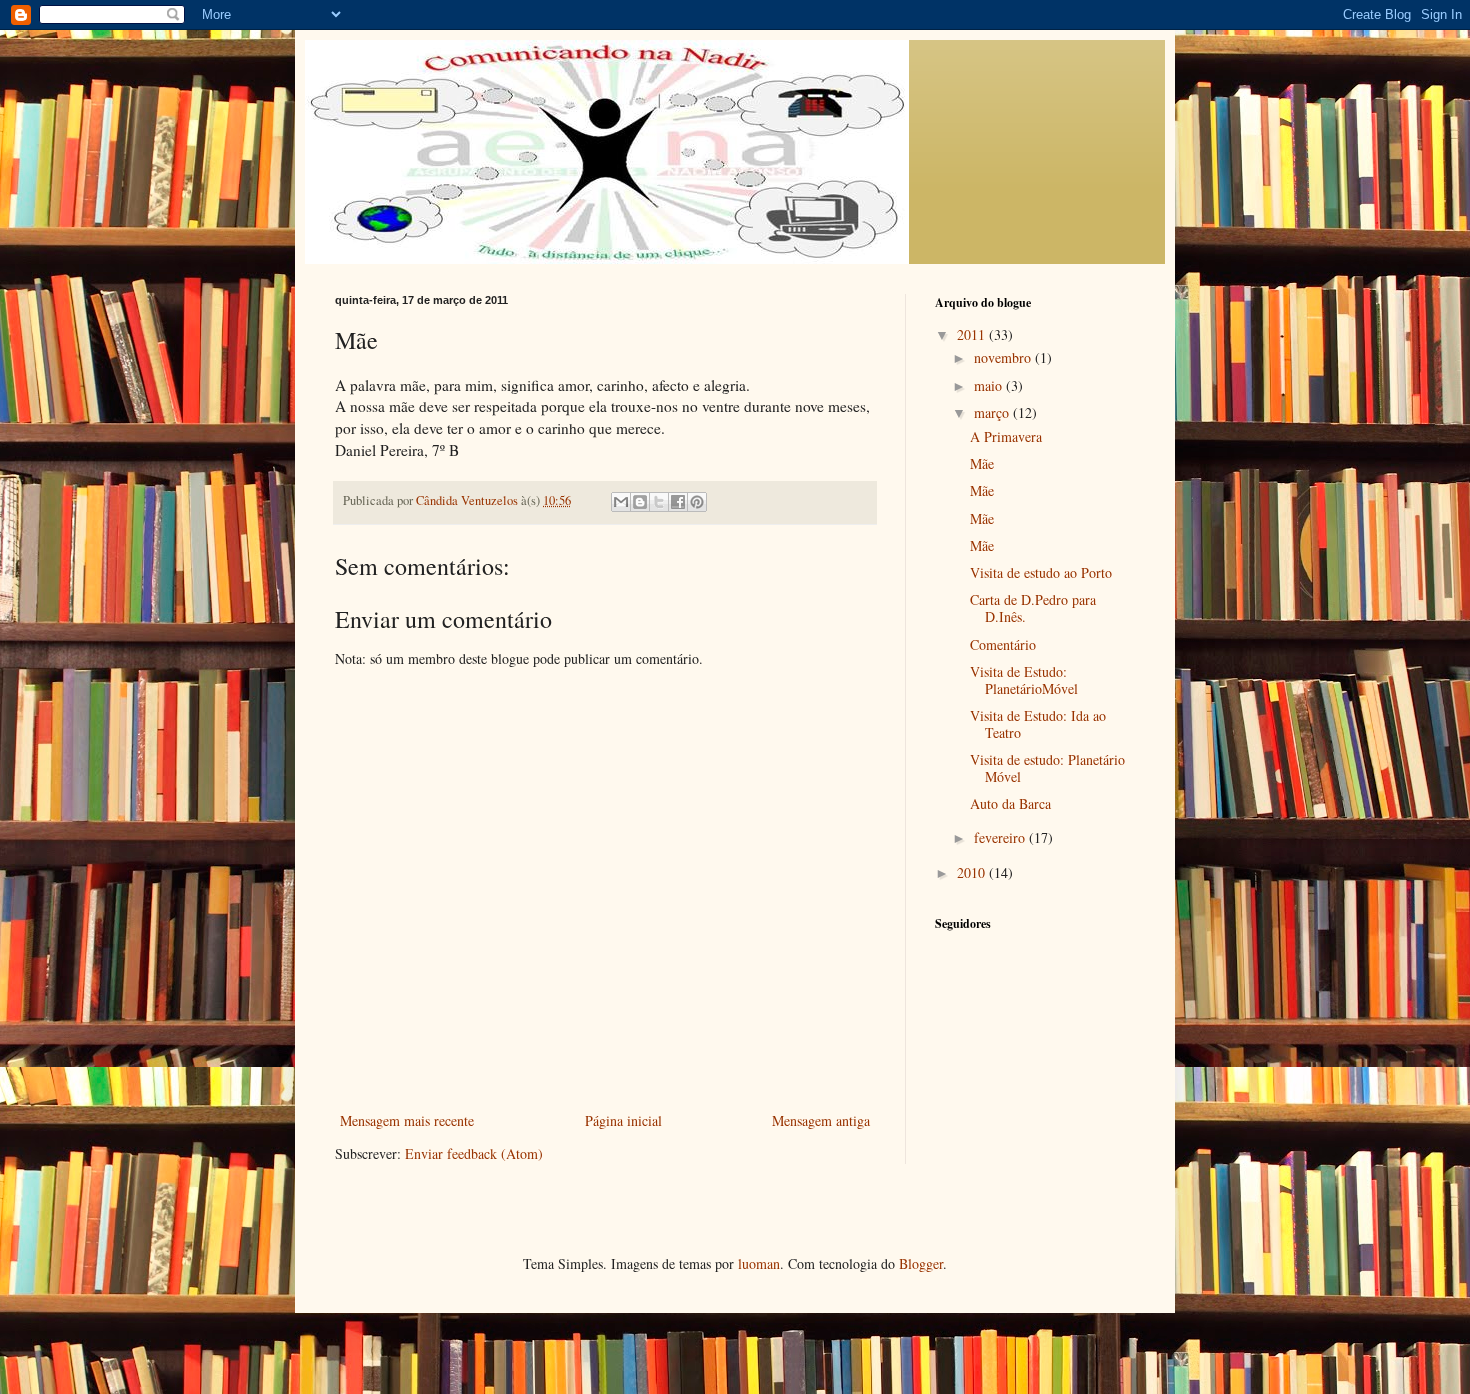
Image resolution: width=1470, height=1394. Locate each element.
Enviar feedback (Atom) (474, 1153)
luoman (759, 1263)
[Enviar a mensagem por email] (621, 502)
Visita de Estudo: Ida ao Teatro (1038, 724)
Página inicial (623, 1120)
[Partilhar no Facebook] (678, 502)
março (993, 412)
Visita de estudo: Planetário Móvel (1047, 768)
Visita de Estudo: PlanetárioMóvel (1024, 680)
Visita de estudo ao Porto (1041, 572)
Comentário (1003, 644)
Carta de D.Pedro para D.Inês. (1033, 608)
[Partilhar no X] (659, 502)
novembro (1004, 357)
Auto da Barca (1010, 803)
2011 (973, 334)
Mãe (982, 463)
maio (990, 385)
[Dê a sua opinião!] (640, 502)
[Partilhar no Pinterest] (697, 502)
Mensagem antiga (821, 1120)
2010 (973, 872)
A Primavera (1006, 436)
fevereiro (1001, 837)
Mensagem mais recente (407, 1120)
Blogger (921, 1263)
